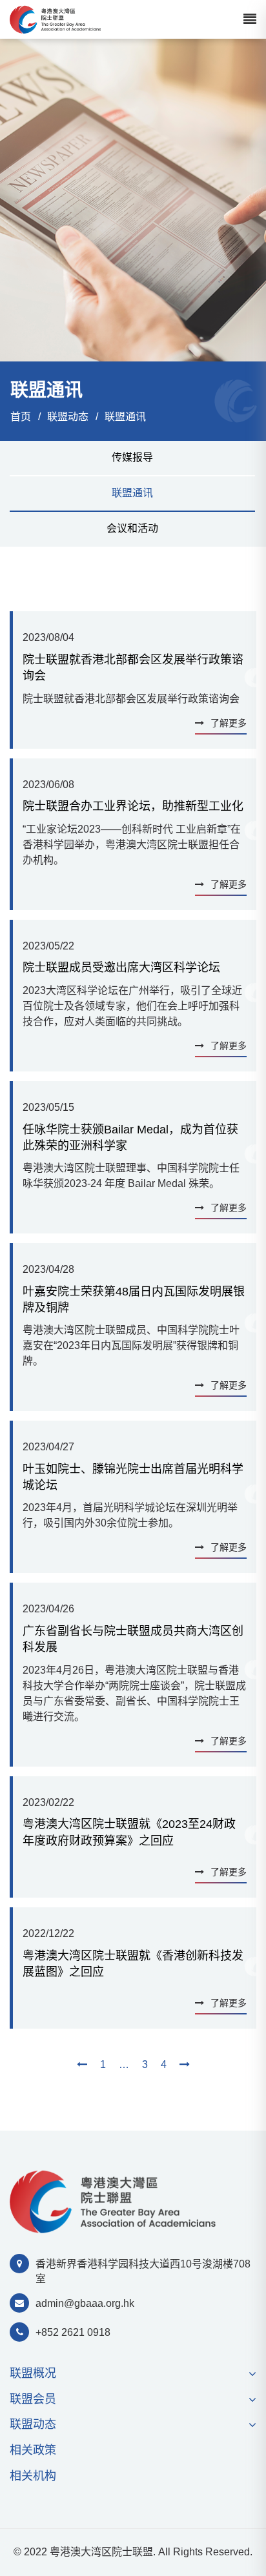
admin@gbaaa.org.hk (85, 2303)
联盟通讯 (125, 417)
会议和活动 (132, 528)
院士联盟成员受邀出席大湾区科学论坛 (121, 968)
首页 (21, 417)
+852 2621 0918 (73, 2332)
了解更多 (229, 723)
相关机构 (33, 2476)
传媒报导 (132, 457)
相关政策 (33, 2450)
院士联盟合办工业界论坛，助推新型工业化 (133, 806)
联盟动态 (68, 417)
